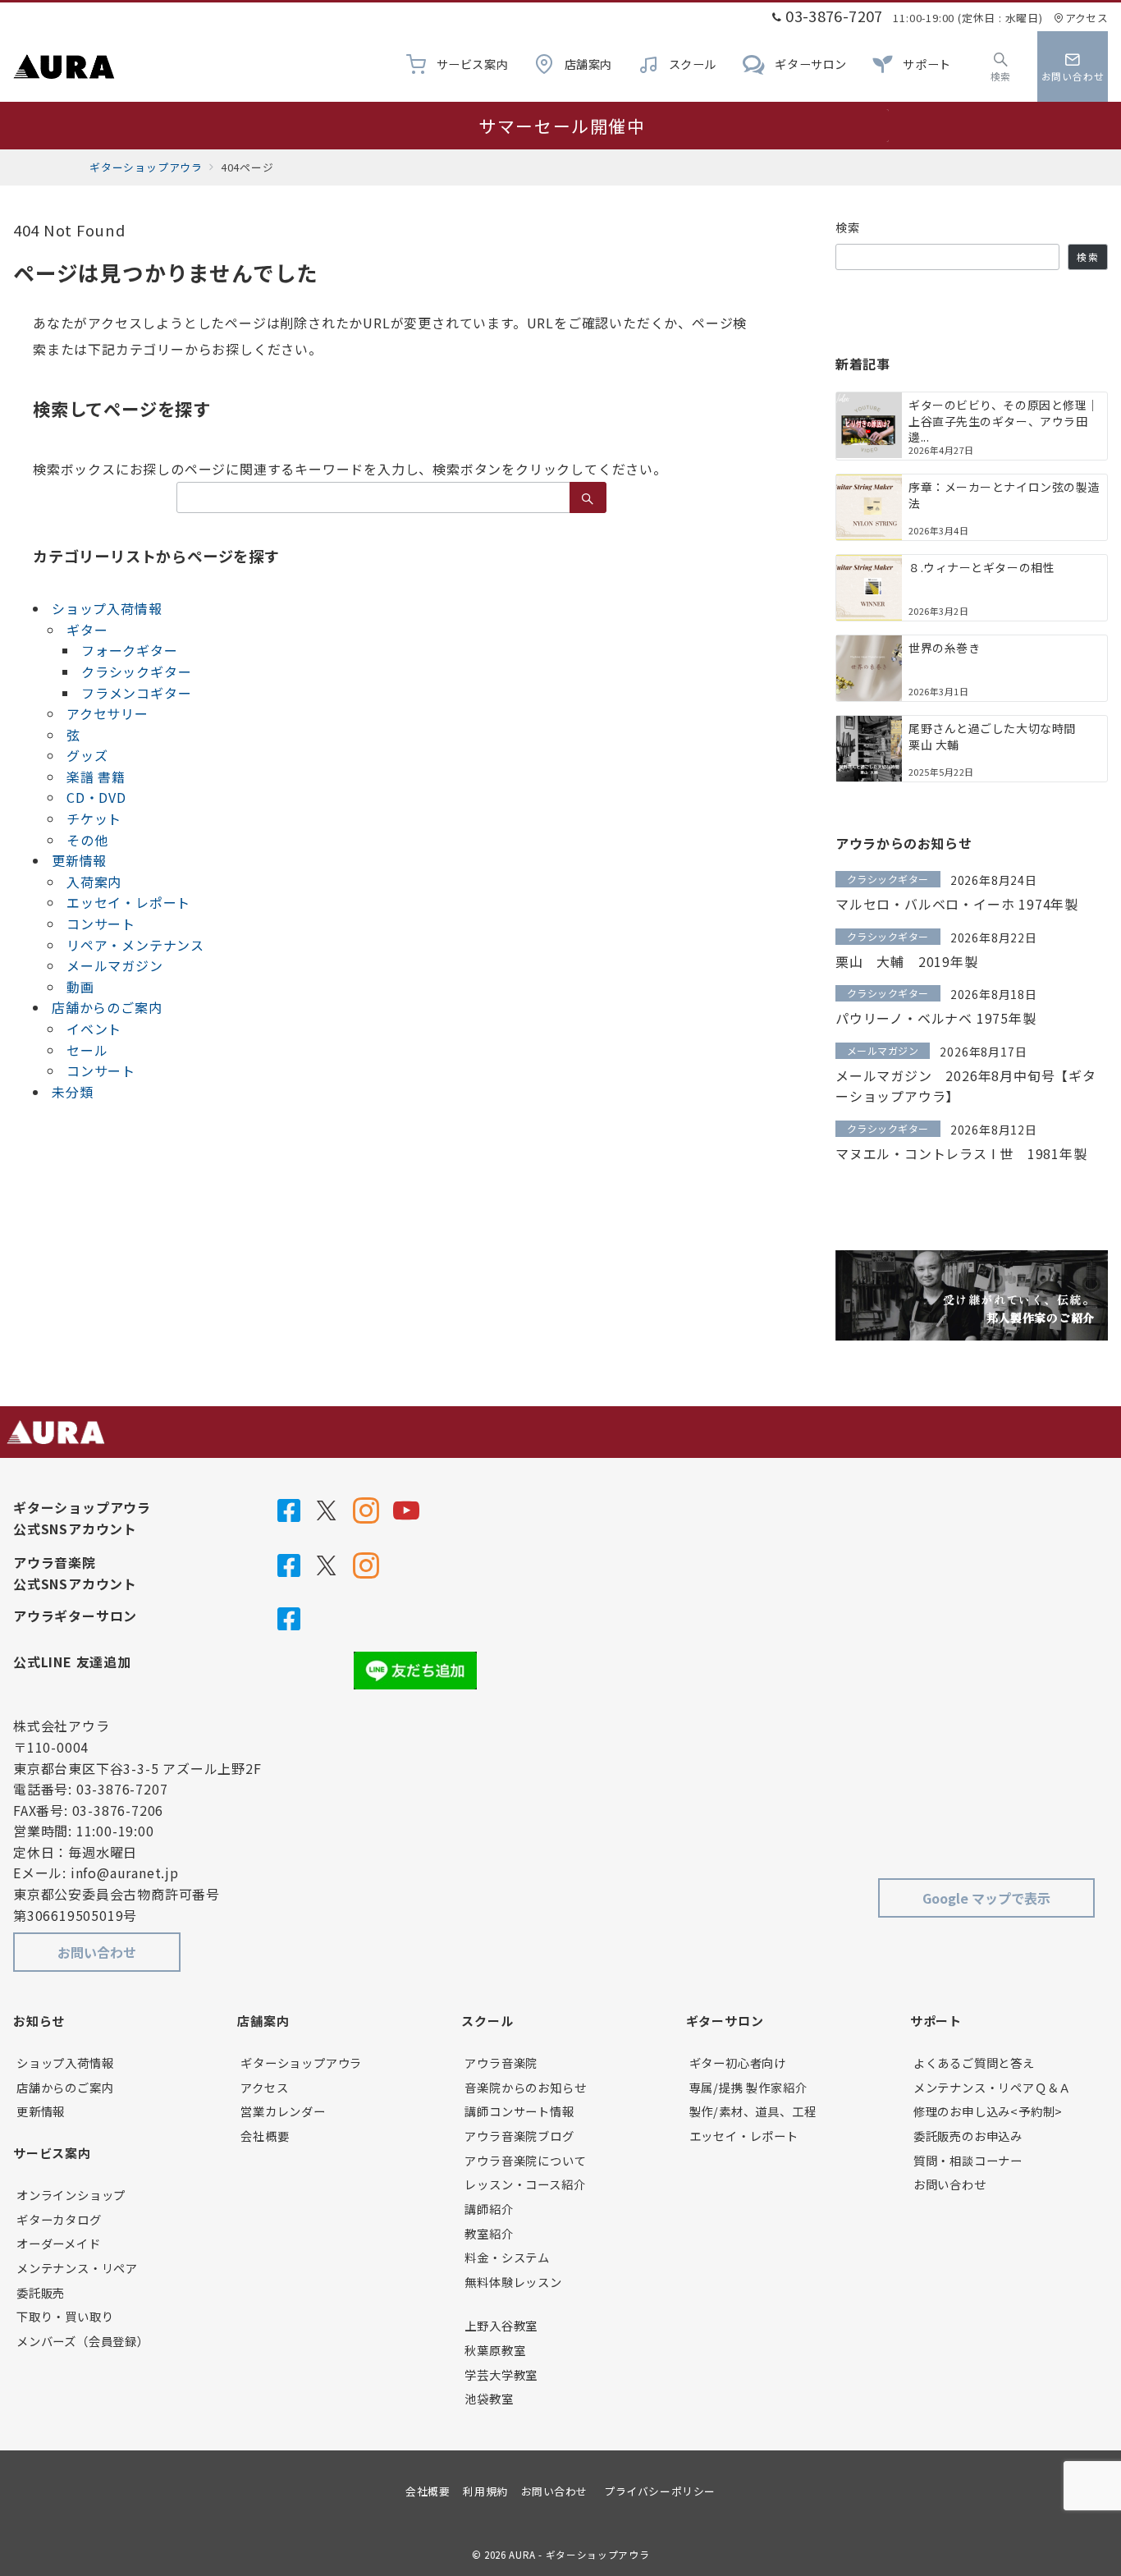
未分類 (72, 1092)
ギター (87, 630)
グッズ (87, 755)
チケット (94, 818)
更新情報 (79, 860)
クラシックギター (136, 672)
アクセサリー (108, 713)
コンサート (101, 924)
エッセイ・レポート (128, 902)
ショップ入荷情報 (107, 608)
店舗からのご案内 (107, 1007)
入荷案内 (94, 882)
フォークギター (130, 650)
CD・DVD (96, 797)
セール (87, 1050)
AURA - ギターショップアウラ (579, 2555)
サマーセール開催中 (562, 126)
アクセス (1087, 18)
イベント (94, 1029)
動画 (80, 987)
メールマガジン (115, 965)
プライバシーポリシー (659, 2491)
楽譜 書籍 (96, 777)
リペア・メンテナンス (135, 945)
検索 (848, 227)
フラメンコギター (136, 693)
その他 (87, 840)
